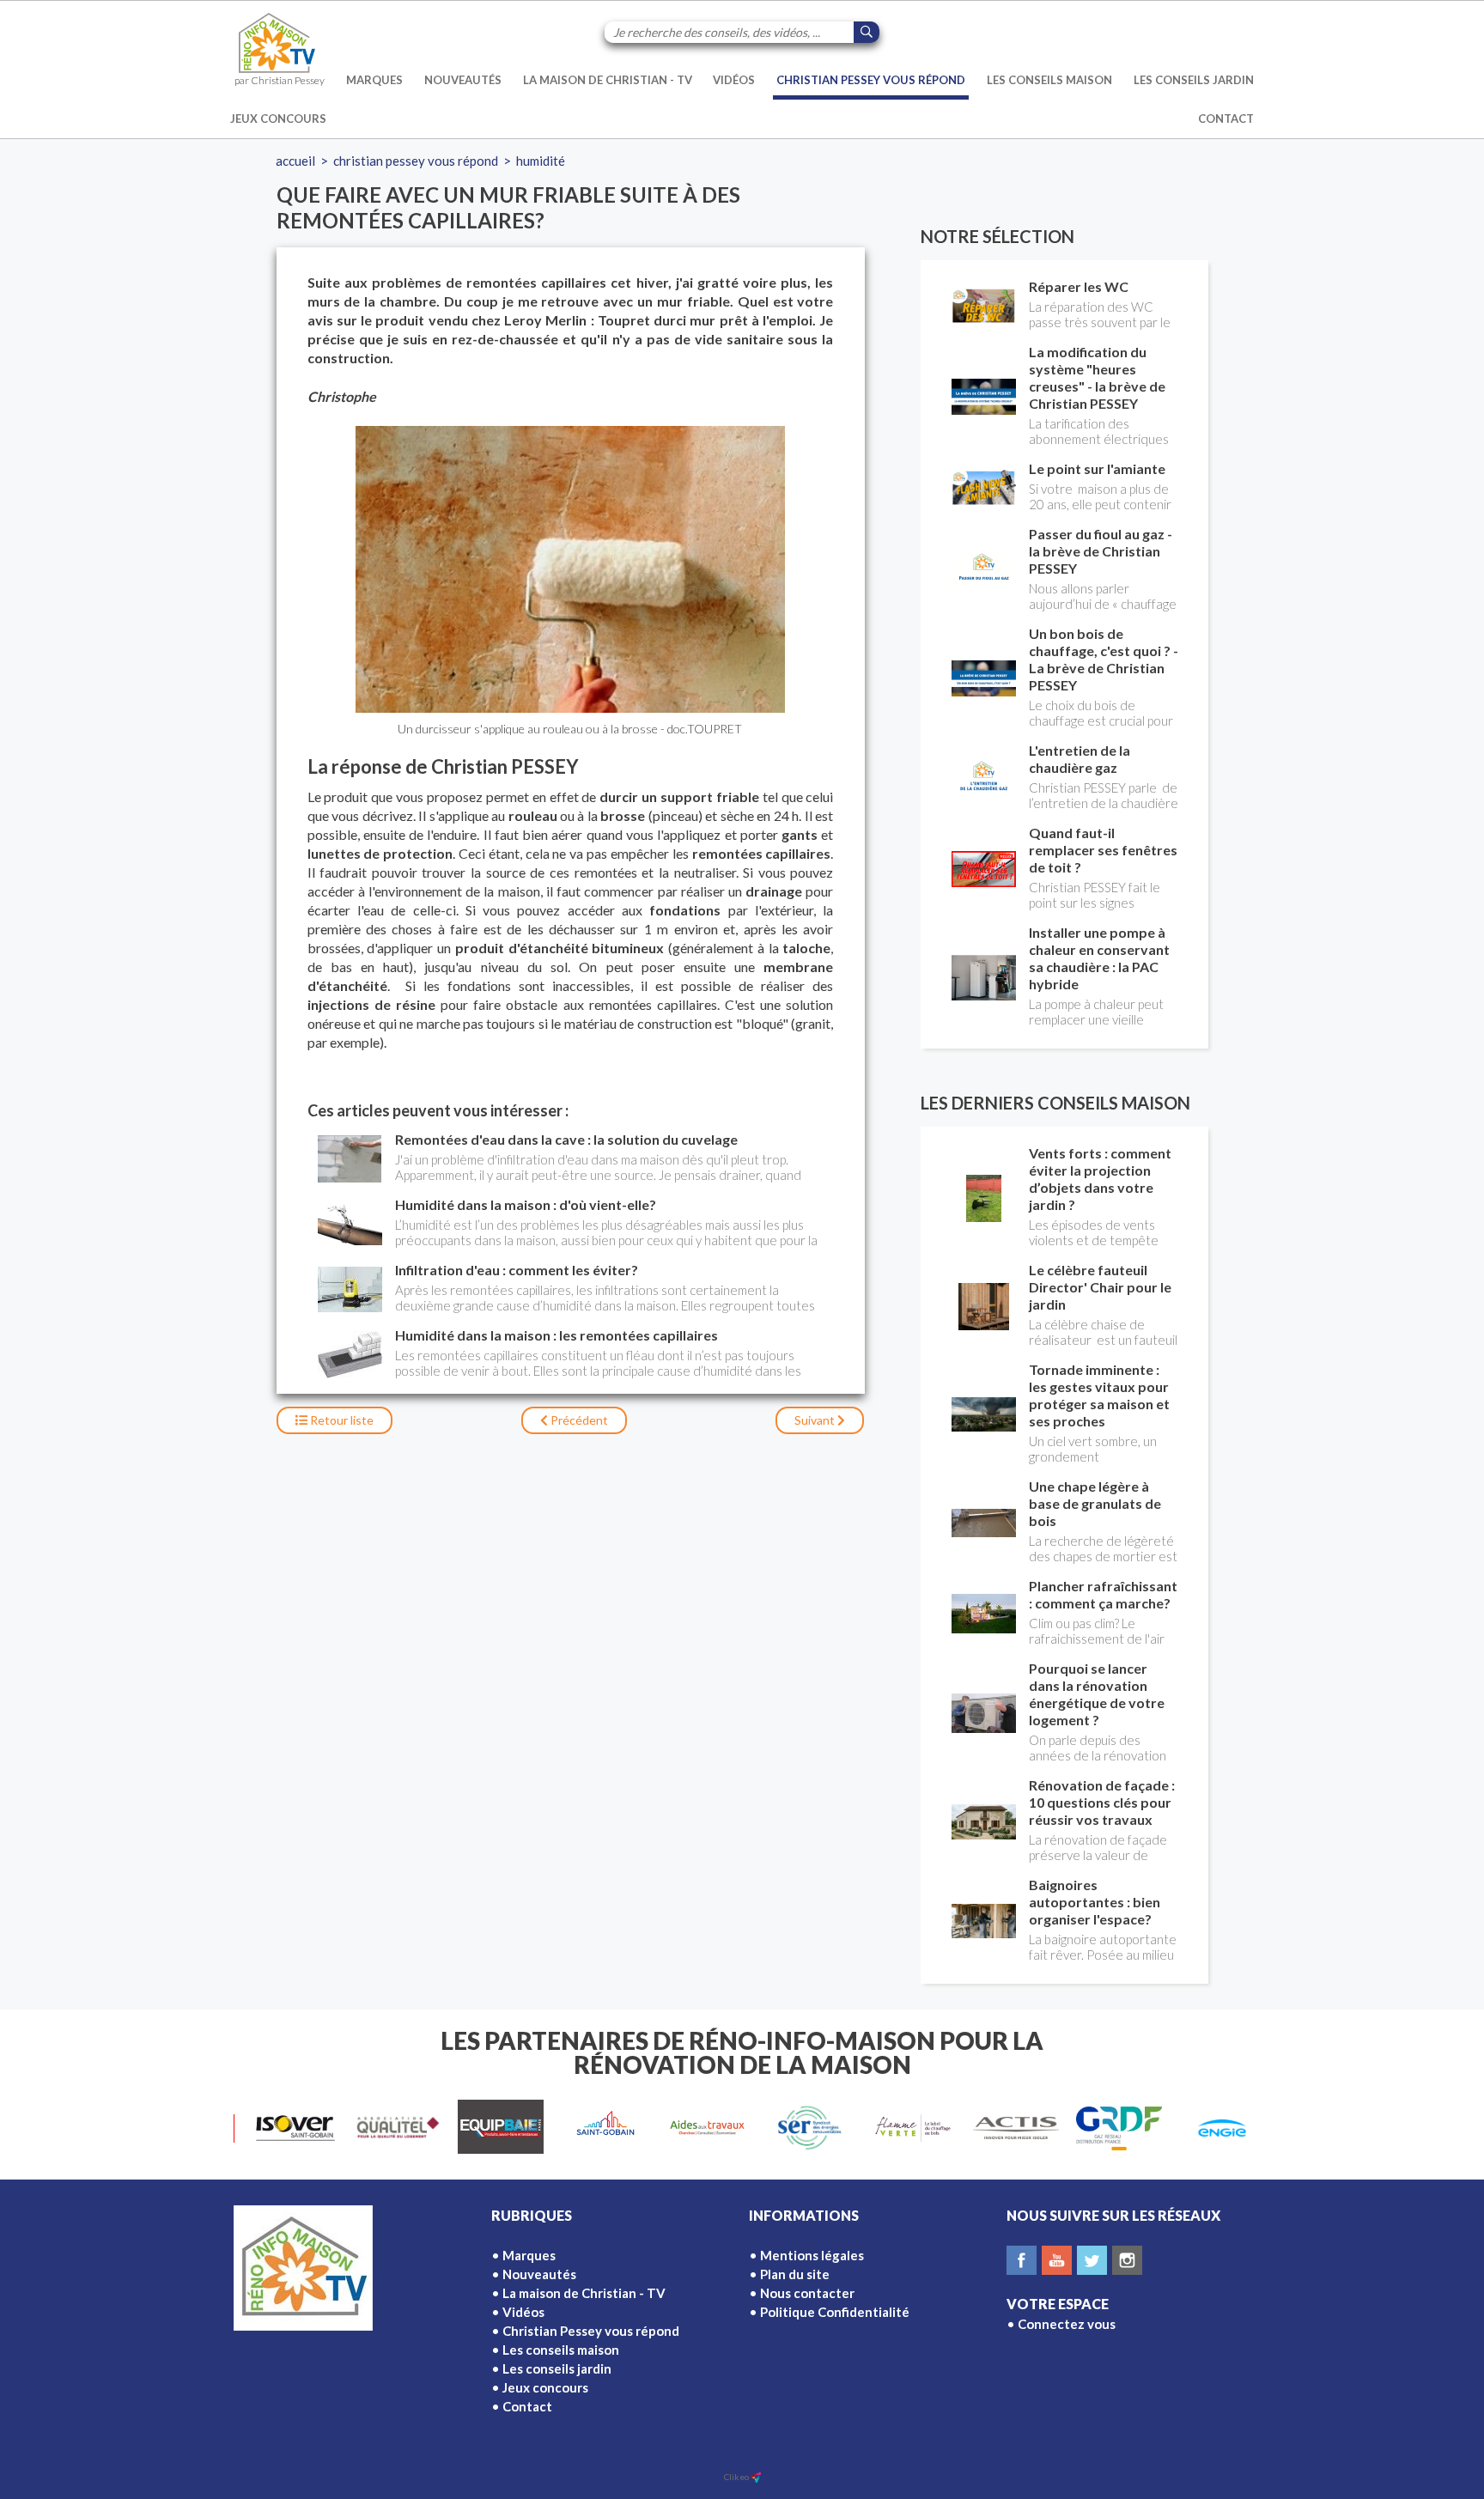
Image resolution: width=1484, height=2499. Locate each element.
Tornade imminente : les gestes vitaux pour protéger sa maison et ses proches (1099, 1395)
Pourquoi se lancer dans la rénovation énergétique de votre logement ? (1097, 1694)
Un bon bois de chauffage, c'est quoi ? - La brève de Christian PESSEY (1104, 659)
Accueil (295, 161)
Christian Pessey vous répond (871, 80)
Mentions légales (812, 2255)
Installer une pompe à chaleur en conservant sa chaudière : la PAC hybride (1099, 958)
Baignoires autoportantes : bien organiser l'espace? (1095, 1902)
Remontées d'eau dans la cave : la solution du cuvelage (566, 1139)
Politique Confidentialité (835, 2312)
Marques (374, 80)
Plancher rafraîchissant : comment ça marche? (1103, 1594)
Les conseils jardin (1194, 80)
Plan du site (795, 2274)
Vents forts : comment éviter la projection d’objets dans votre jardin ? (1100, 1179)
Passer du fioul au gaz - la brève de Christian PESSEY (1101, 551)
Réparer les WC (1079, 286)
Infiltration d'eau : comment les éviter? (517, 1270)
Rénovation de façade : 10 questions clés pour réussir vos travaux (1102, 1802)
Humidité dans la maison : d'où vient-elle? (526, 1204)
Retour (341, 1420)
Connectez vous (1067, 2324)
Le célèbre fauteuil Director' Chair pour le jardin (1100, 1287)
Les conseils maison (1049, 80)
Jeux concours (278, 119)
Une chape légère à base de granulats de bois (1095, 1503)
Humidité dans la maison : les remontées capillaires (556, 1335)
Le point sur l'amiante (1097, 468)
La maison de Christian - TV (608, 80)
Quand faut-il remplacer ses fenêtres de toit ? (1103, 850)
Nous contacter (807, 2293)
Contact (1226, 119)
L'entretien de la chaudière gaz (1080, 759)
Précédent (578, 1420)
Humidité (541, 161)
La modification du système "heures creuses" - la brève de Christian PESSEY (1097, 377)
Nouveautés (463, 80)
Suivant (816, 1420)
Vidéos (734, 80)
